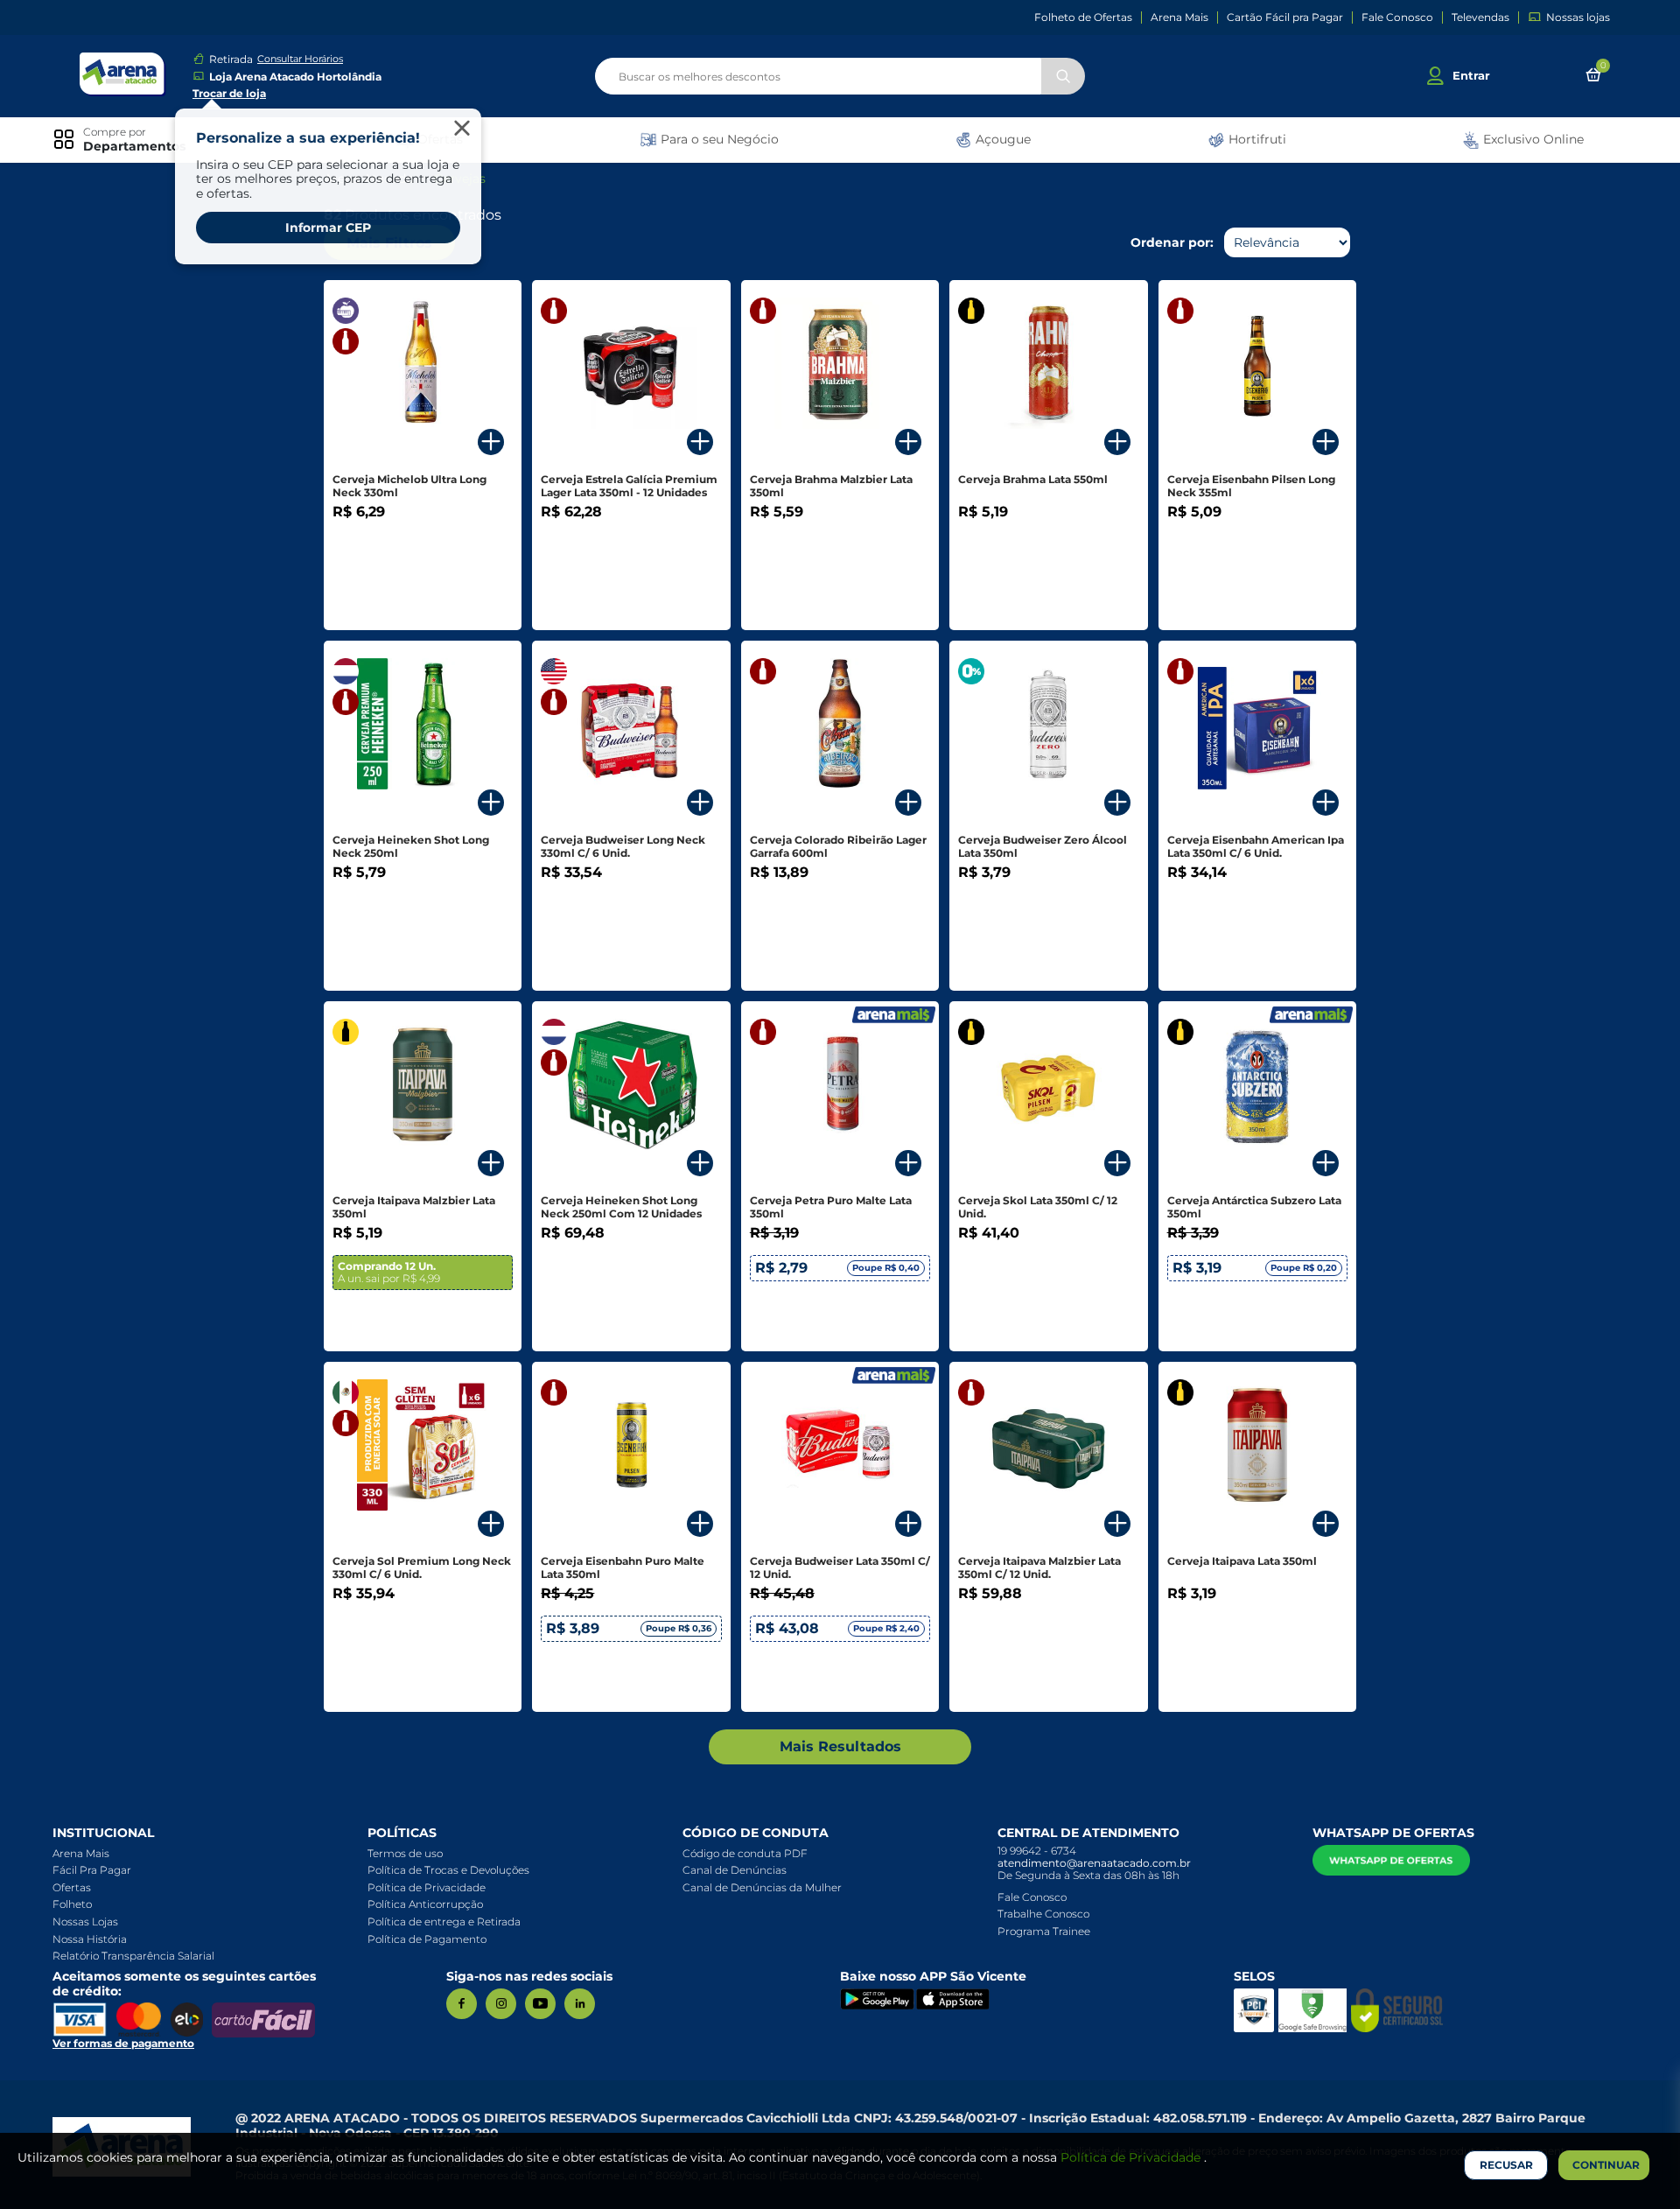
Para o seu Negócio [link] (718, 139)
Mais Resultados (840, 1746)
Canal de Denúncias (735, 1870)
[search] (840, 76)
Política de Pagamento (427, 1939)
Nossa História (90, 1939)
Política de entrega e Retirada (444, 1921)
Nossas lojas (1578, 17)
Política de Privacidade (427, 1887)
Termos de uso (405, 1853)
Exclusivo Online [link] (1532, 139)
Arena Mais (1179, 18)
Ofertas (72, 1887)
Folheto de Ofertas (1083, 18)
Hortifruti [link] (1256, 139)
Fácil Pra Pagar (92, 1870)
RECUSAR (1506, 2165)
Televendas (1480, 18)
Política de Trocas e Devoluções (448, 1870)
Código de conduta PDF (745, 1853)
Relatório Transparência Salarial (133, 1956)
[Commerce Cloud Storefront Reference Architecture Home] (122, 74)
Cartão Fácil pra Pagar (1285, 18)
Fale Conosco (1397, 18)
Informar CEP (328, 228)
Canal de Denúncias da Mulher (762, 1887)
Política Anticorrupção (425, 1904)
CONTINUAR (1606, 2165)
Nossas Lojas (85, 1921)
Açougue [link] (1001, 139)
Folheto (72, 1904)
